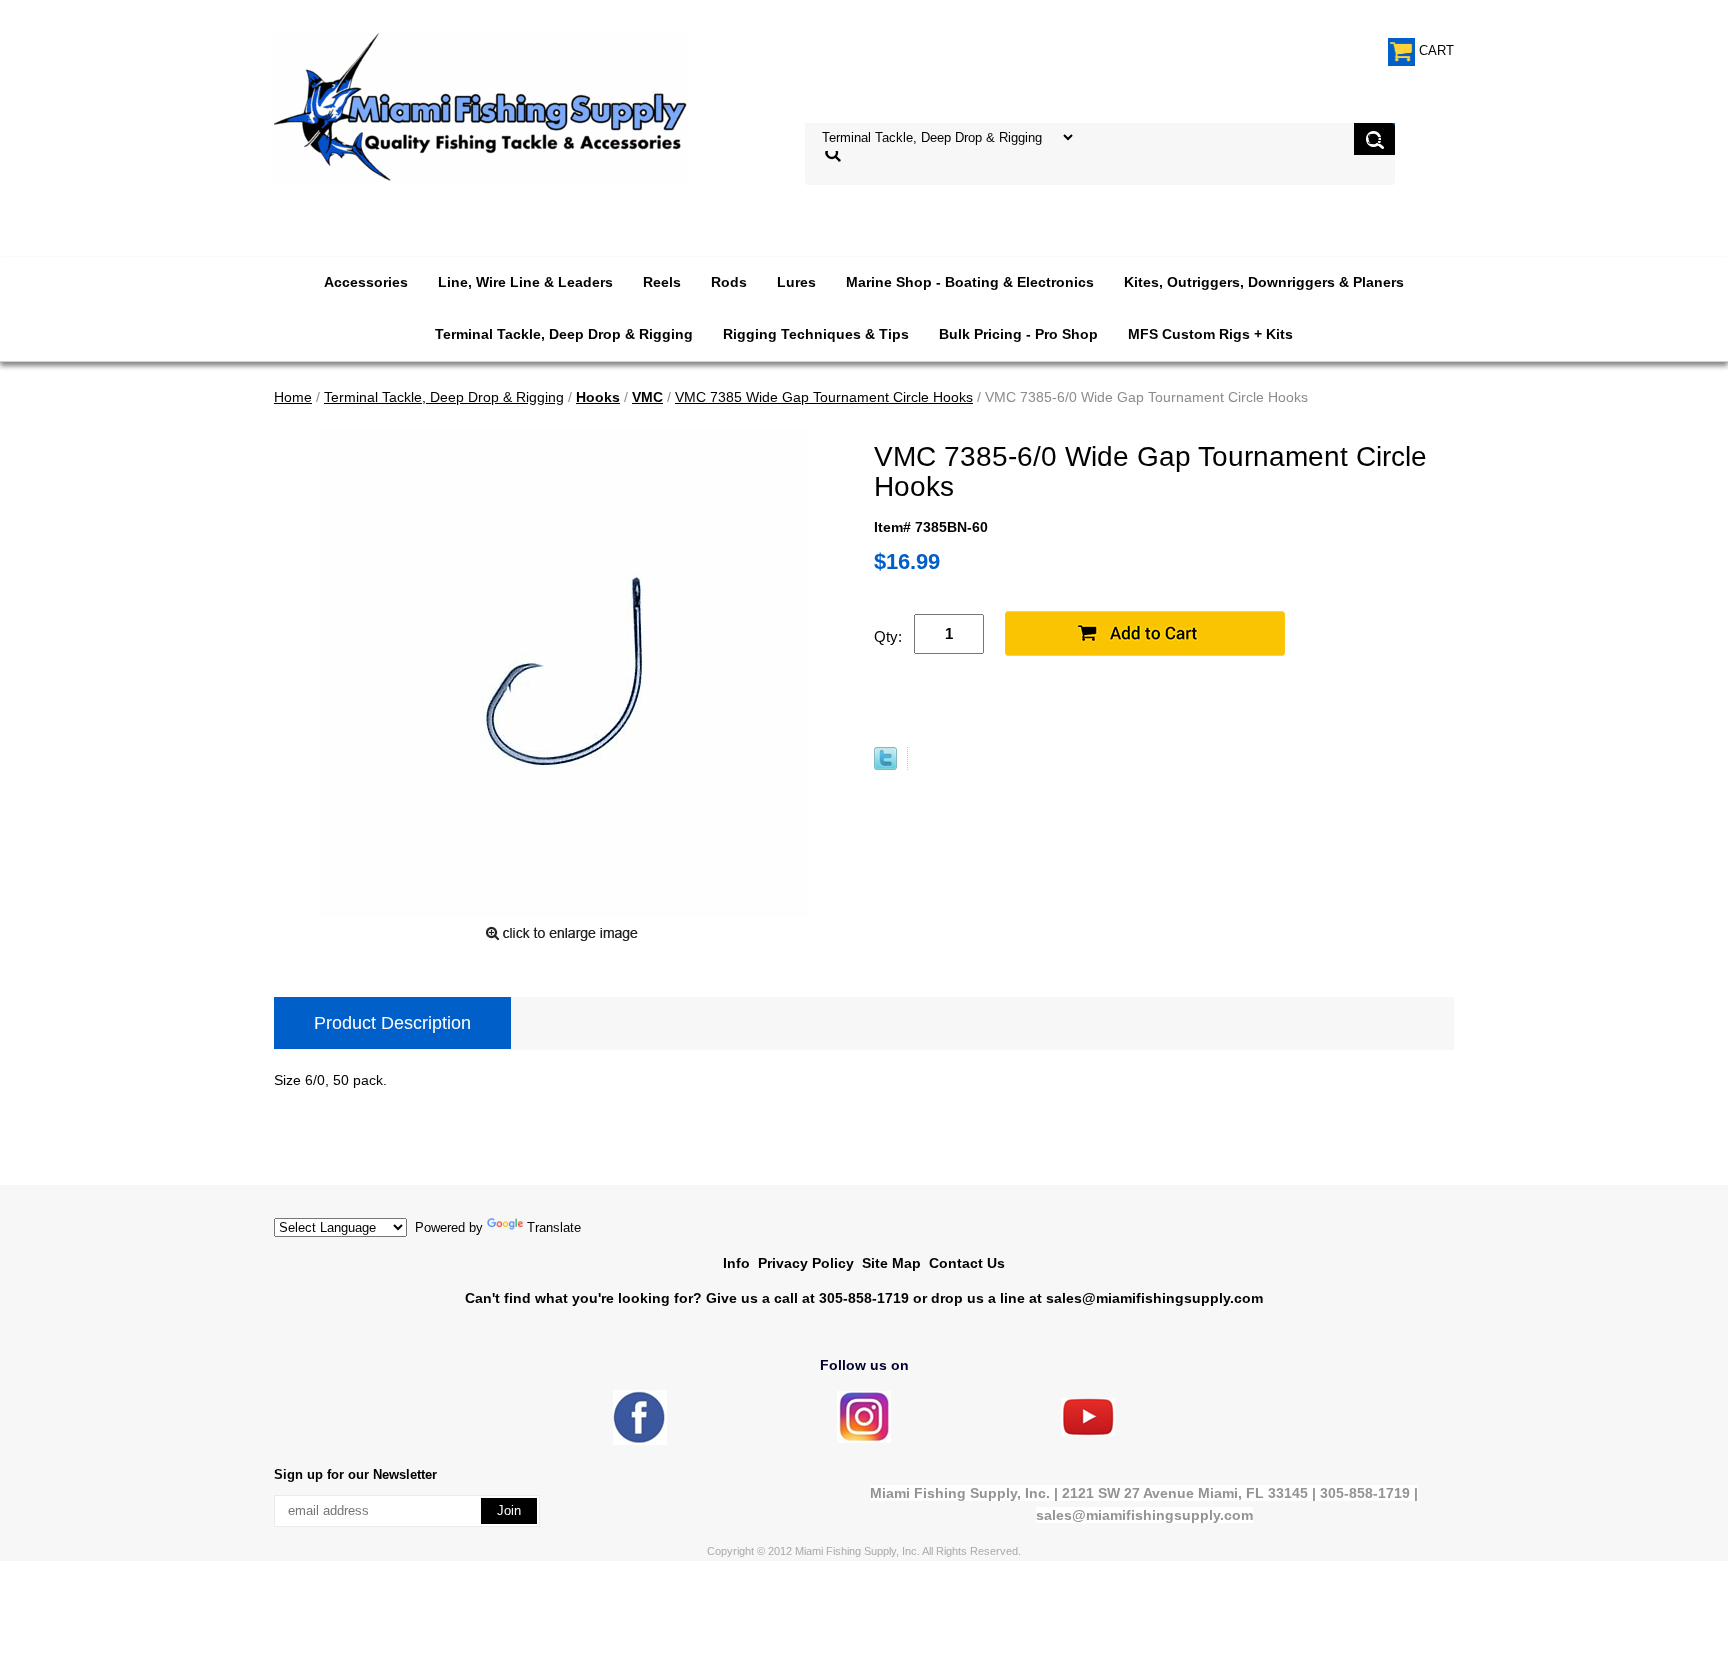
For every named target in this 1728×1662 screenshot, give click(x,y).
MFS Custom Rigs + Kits (1210, 334)
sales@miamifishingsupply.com (1154, 1298)
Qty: (888, 636)
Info (736, 1263)
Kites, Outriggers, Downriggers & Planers (1264, 282)
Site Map (891, 1263)
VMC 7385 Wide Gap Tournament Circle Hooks (824, 397)
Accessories (366, 282)
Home (293, 397)
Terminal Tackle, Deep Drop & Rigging (564, 334)
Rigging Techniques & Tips (816, 334)
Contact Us (967, 1263)
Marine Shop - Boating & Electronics (970, 282)
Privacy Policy (806, 1263)
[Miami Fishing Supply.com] (1088, 1431)
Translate (554, 1227)
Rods (729, 282)
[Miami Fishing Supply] (640, 1440)
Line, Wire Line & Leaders (525, 282)
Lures (796, 282)
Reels (662, 282)
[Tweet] (885, 765)
